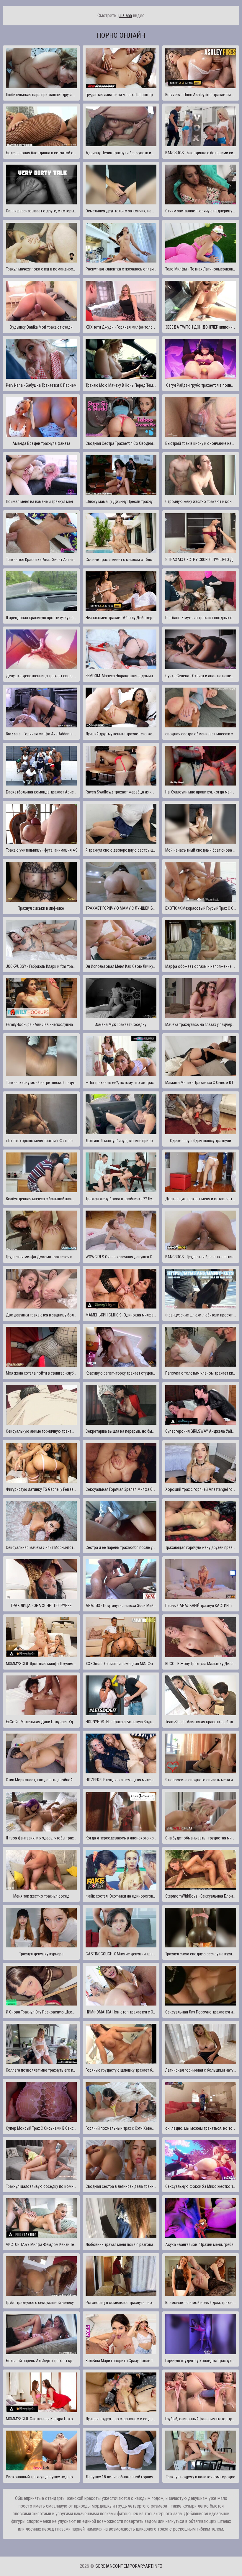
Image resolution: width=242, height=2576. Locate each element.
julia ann (125, 15)
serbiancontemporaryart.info (129, 2566)
